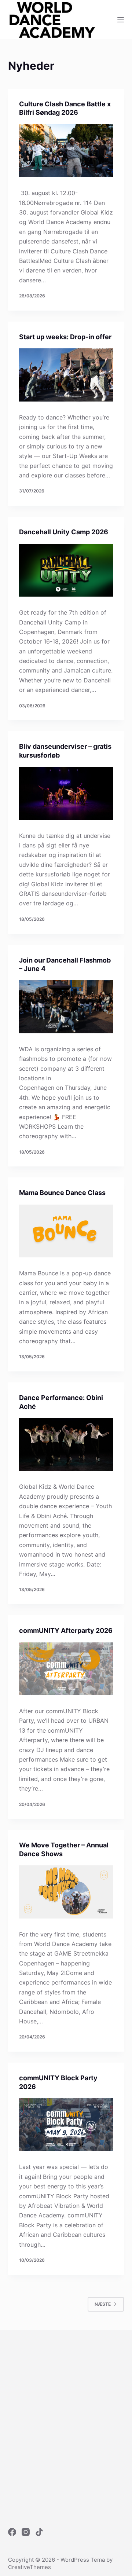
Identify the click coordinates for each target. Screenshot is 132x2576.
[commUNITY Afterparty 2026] (66, 1669)
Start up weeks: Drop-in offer (65, 337)
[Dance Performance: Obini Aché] (66, 1444)
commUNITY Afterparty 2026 (66, 1630)
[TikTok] (39, 2532)
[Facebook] (12, 2532)
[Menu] (121, 20)
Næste (103, 2304)
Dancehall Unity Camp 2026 (64, 532)
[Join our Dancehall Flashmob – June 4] (66, 1007)
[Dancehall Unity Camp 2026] (66, 570)
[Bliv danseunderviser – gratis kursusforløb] (66, 793)
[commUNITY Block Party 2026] (66, 2125)
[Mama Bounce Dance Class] (66, 1231)
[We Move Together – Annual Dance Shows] (66, 1892)
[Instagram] (26, 2532)
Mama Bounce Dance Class (62, 1193)
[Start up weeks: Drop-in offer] (66, 375)
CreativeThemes (30, 2567)
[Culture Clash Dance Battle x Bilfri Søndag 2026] (66, 151)
